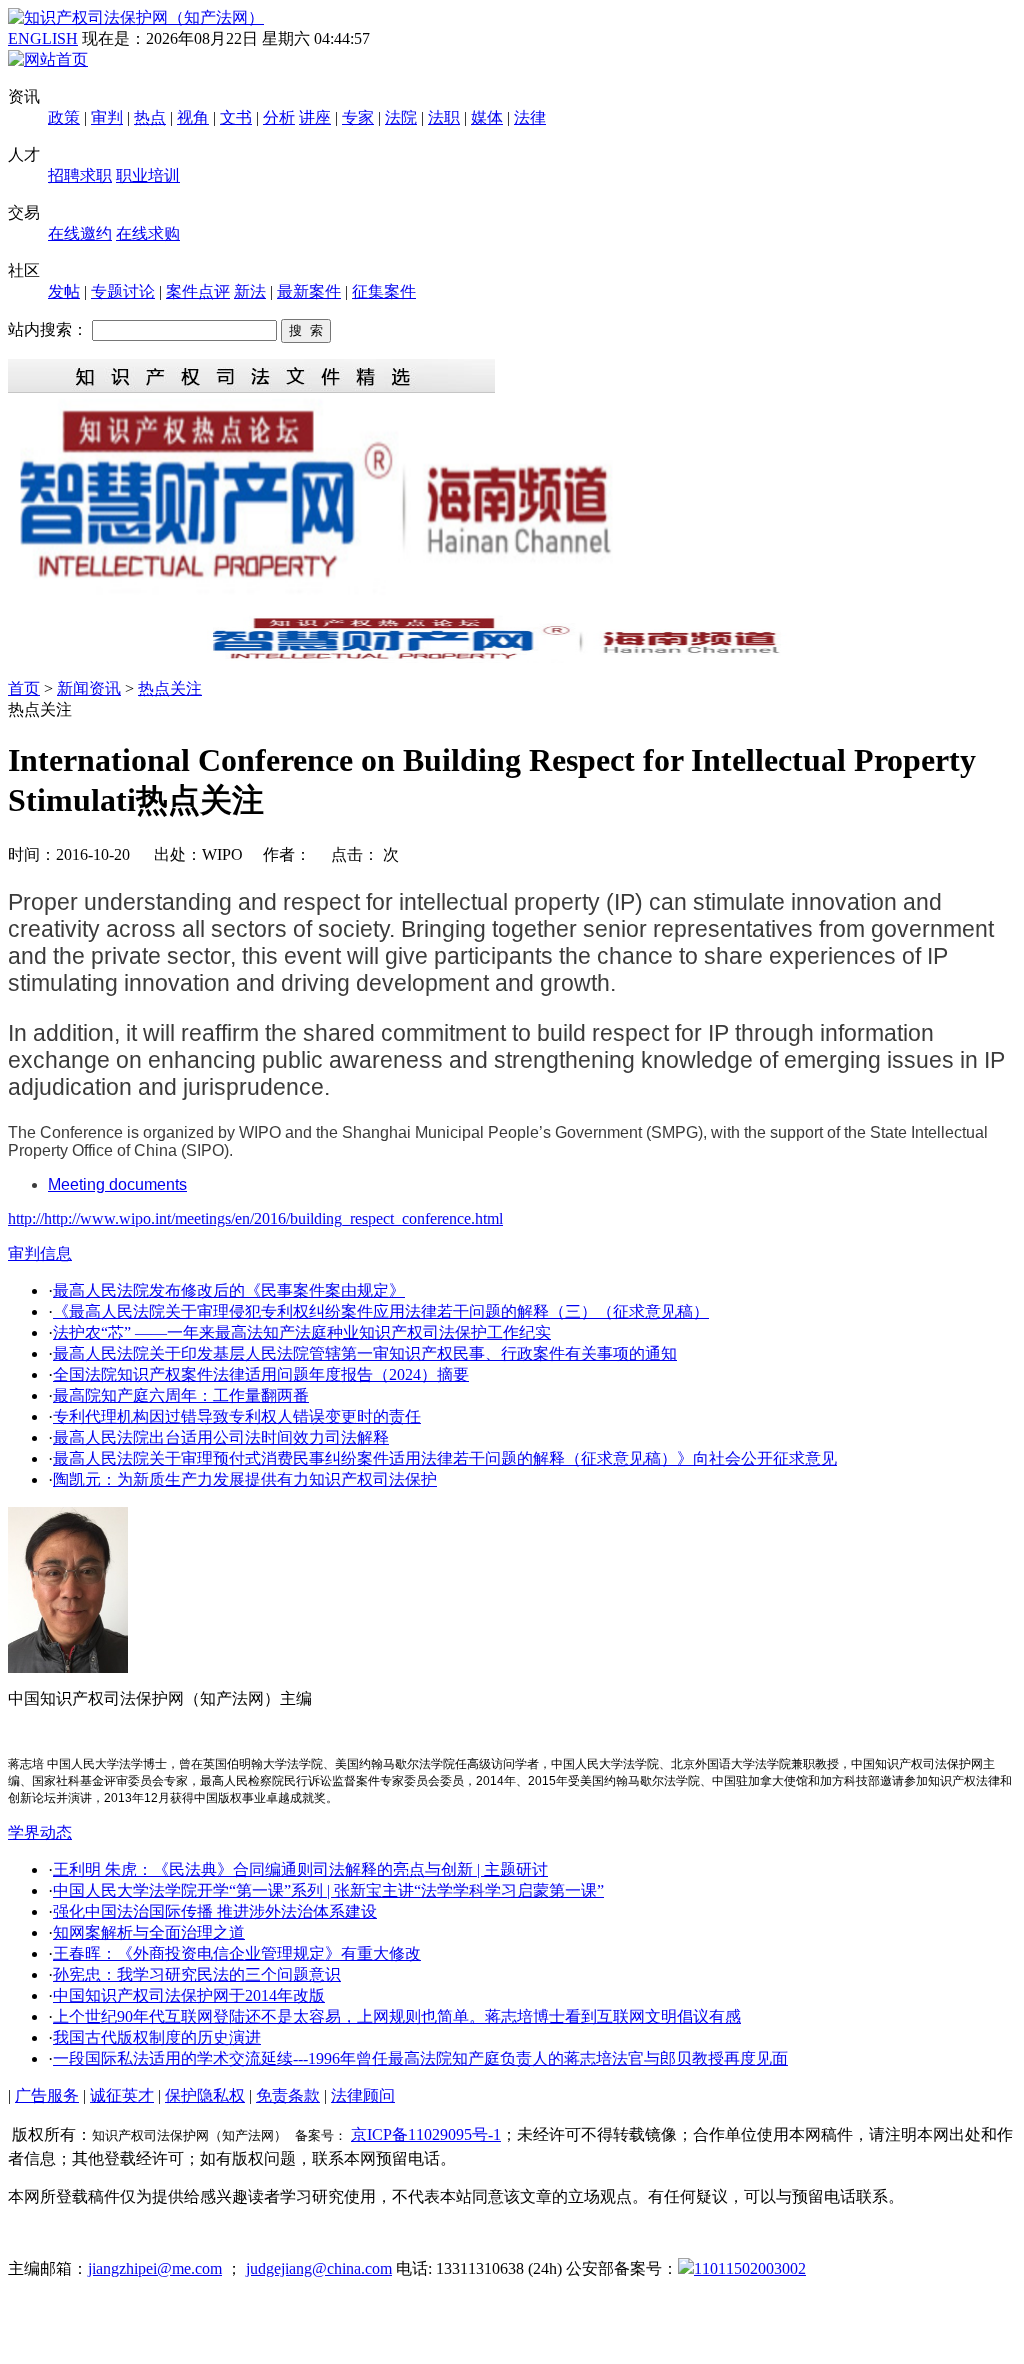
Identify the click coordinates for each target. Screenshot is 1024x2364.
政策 (64, 117)
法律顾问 (363, 2095)
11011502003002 (750, 2268)
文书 (236, 117)
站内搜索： (48, 329)
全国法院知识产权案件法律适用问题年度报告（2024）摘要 (261, 1374)
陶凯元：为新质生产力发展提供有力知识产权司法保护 (245, 1479)
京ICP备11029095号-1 (426, 2134)
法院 (401, 117)
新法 (250, 291)
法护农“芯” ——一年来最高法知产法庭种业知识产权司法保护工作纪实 (302, 1332)
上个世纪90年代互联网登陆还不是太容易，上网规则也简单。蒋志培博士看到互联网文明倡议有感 (397, 2016)
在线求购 (148, 233)
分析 (279, 117)
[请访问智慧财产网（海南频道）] (512, 657)
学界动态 (40, 1832)
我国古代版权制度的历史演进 (157, 2037)
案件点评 (198, 291)
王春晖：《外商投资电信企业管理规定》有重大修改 (237, 1953)
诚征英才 (122, 2095)
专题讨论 (123, 291)
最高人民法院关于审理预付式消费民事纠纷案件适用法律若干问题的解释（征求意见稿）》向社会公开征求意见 (445, 1458)
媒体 (487, 117)
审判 (107, 117)
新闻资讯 (89, 688)
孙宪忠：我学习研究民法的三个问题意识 (197, 1974)
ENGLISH (43, 38)
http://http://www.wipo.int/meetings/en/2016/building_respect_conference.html (255, 1218)
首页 (24, 688)
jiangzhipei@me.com (155, 2268)
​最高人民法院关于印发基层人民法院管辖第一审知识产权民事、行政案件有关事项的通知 (365, 1353)
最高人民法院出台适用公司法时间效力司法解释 (221, 1437)
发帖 (64, 291)
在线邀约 (80, 233)
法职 (444, 117)
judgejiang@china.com (319, 2268)
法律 (530, 117)
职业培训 (148, 175)
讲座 (315, 117)
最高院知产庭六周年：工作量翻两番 (181, 1395)
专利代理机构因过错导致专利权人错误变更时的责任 (237, 1416)
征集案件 (384, 291)
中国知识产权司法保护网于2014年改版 (189, 1995)
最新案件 (309, 291)
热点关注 (170, 688)
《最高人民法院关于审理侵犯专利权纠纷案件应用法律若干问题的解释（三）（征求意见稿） (381, 1311)
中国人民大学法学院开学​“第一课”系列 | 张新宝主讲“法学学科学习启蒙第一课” (328, 1890)
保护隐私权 (205, 2095)
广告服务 (47, 2095)
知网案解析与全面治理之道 (149, 1932)
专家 (358, 117)
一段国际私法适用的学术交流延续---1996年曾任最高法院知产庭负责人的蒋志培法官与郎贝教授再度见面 (420, 2058)
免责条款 (288, 2095)
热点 (150, 117)
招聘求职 (80, 175)
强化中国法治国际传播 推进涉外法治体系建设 (215, 1911)
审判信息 (40, 1253)
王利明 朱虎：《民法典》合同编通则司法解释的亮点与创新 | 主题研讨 (300, 1869)
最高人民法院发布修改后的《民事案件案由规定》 (229, 1290)
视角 (193, 117)
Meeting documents (117, 1184)
